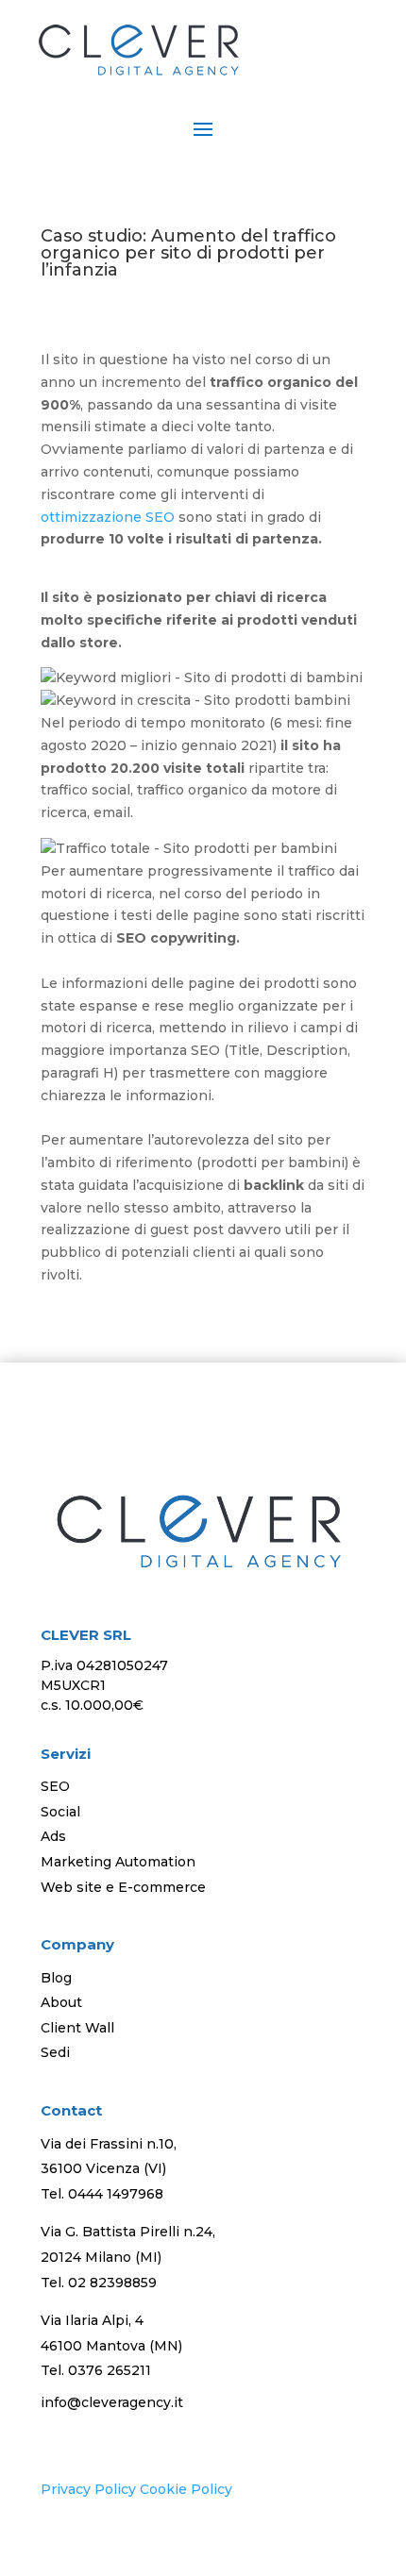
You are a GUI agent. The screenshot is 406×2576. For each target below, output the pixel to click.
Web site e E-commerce (123, 1887)
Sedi (55, 2052)
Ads (53, 1836)
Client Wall (77, 2028)
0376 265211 (110, 2370)
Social (60, 1812)
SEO (55, 1786)
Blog (56, 1978)
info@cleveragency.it (112, 2402)
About (61, 2002)
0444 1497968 (116, 2194)
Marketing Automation (118, 1862)
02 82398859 (112, 2283)
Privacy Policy (88, 2489)
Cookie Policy (186, 2489)
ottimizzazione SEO (108, 517)
